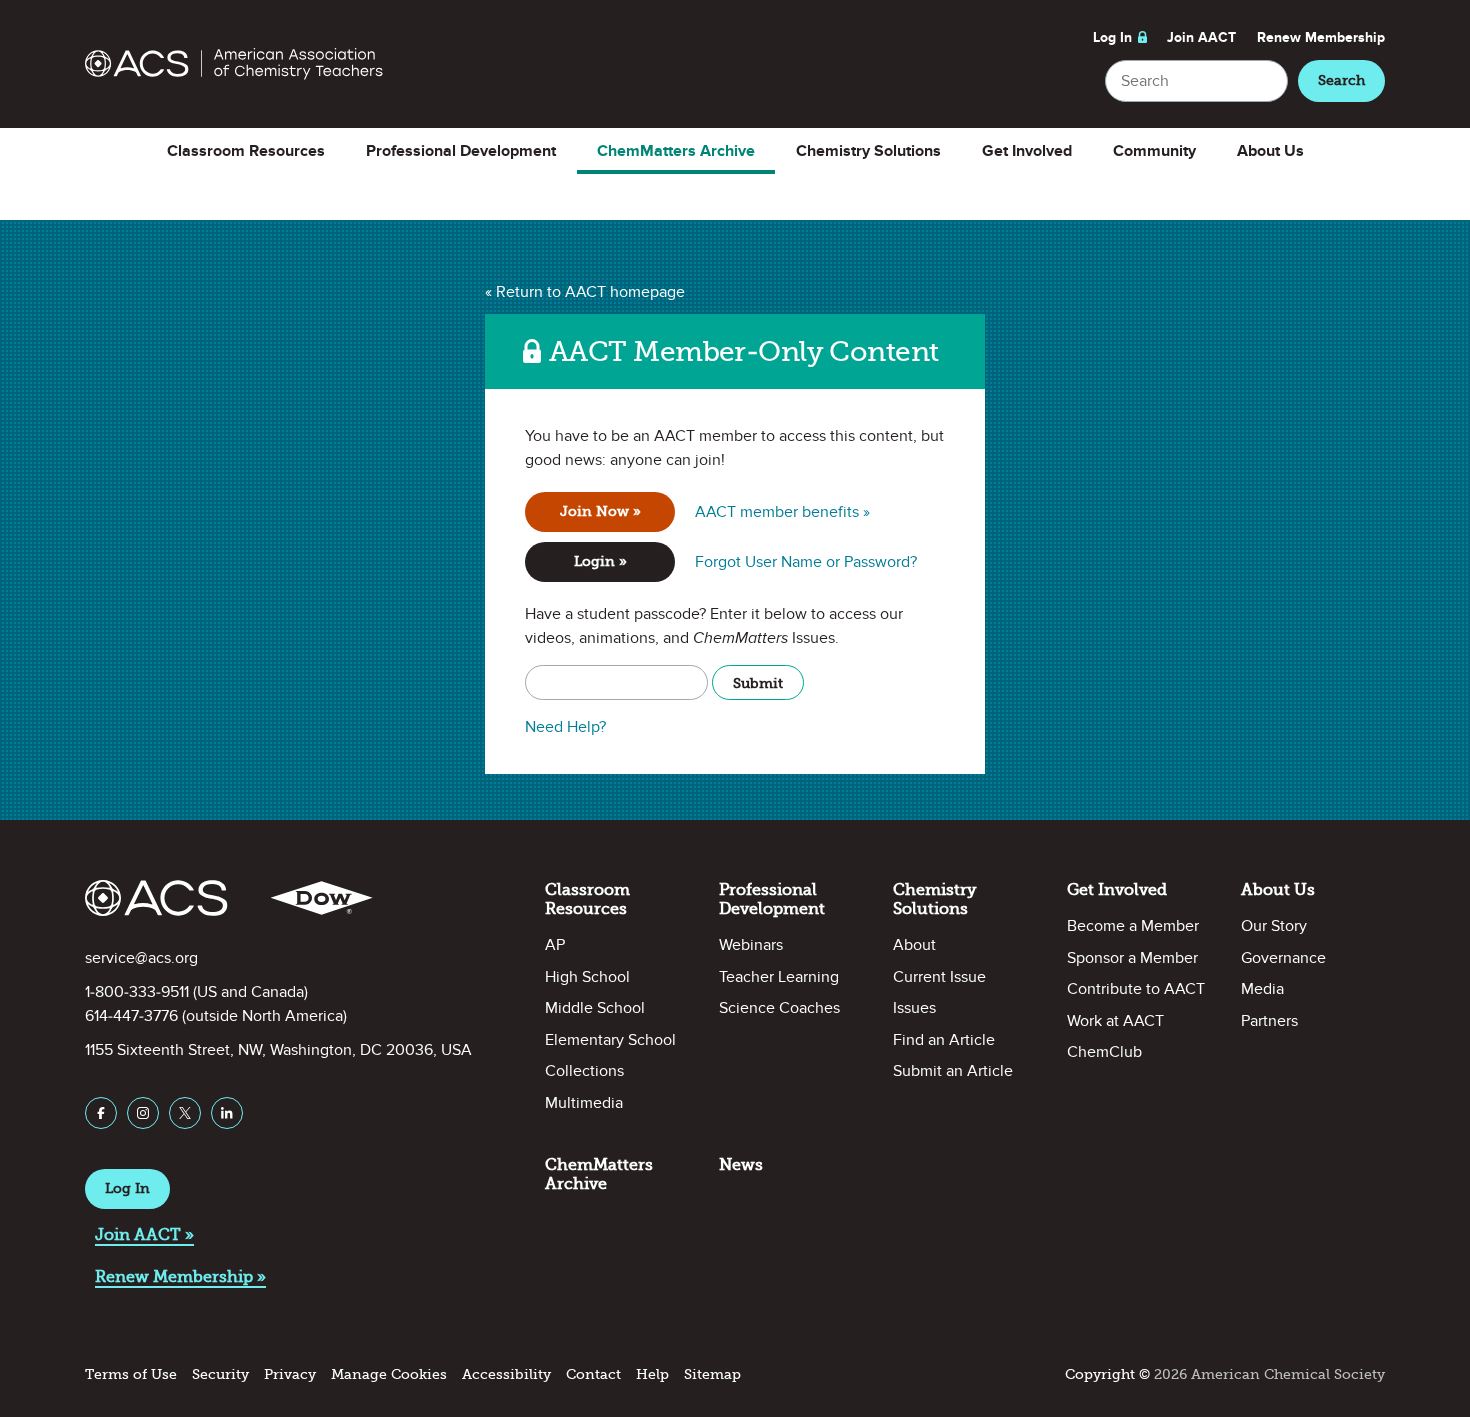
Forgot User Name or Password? (806, 562)
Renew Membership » (180, 1276)
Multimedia (584, 1103)
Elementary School (610, 1040)
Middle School (595, 1008)
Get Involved (1027, 151)
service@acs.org (141, 958)
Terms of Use (131, 1374)
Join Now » (600, 511)
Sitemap (712, 1374)
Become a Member (1133, 926)
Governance (1283, 958)
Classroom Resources (246, 151)
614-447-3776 (131, 1016)
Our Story (1274, 926)
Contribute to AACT (1136, 989)
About (914, 945)
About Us (1270, 151)
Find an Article (944, 1040)
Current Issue (939, 977)
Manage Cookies (389, 1374)
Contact (593, 1374)
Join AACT (1201, 37)
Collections (584, 1071)
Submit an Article (953, 1071)
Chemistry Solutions (868, 151)
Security (220, 1374)
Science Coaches (779, 1008)
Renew (1321, 37)
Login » (600, 561)
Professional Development (461, 151)
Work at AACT (1115, 1021)
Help (652, 1374)
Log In (1112, 37)
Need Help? (565, 727)
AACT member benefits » (782, 512)
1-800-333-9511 (137, 992)
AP (555, 945)
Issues (914, 1008)
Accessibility (506, 1374)
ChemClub (1104, 1052)
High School (587, 977)
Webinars (751, 945)
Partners (1269, 1021)
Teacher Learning (779, 977)
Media (1262, 989)
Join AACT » (144, 1234)
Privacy (290, 1374)
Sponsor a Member (1132, 958)
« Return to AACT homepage (585, 292)
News (741, 1164)
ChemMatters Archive (676, 151)
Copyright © (1107, 1374)
